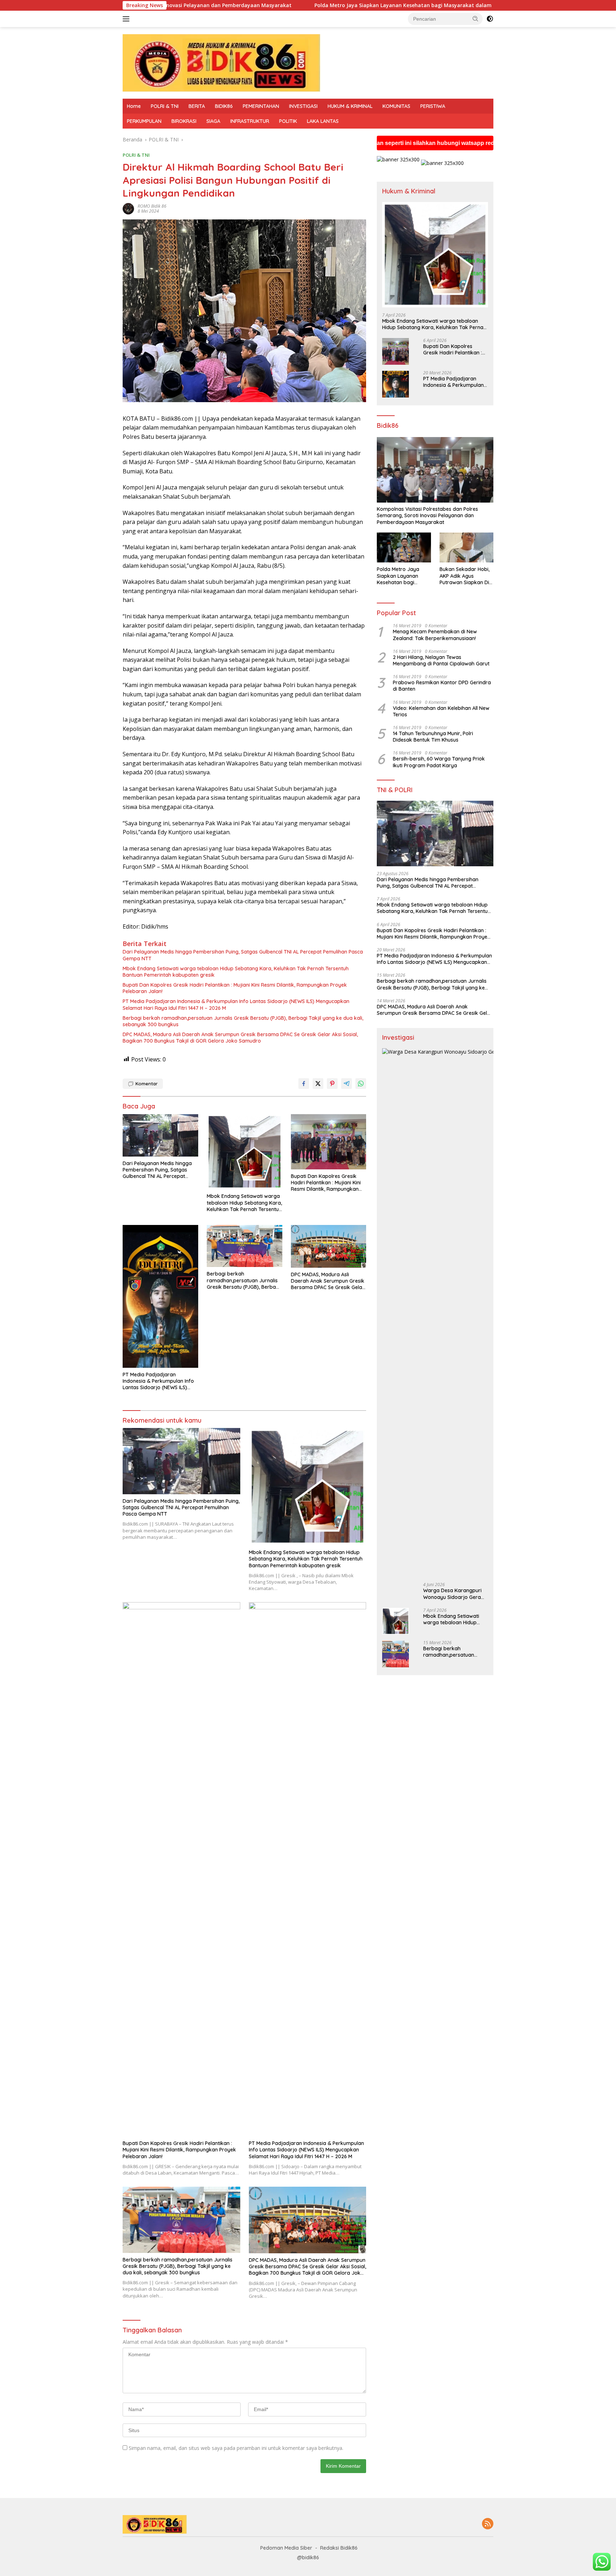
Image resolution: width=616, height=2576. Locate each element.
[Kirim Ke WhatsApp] (361, 1084)
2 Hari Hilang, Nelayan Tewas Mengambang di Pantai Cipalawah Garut (441, 661)
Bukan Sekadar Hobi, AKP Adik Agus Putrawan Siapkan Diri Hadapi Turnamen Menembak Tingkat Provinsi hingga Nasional (466, 576)
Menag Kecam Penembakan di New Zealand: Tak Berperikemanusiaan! (435, 635)
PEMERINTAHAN (261, 106)
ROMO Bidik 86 (152, 206)
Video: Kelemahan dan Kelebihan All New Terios (441, 711)
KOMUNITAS (396, 106)
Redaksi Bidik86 (339, 2548)
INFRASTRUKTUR (250, 121)
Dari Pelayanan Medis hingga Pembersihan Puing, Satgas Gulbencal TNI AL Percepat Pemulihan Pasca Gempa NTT (243, 955)
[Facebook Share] (304, 1084)
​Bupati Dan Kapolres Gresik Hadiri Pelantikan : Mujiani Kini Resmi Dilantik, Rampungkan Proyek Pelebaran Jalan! (235, 988)
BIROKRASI (184, 121)
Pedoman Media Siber (286, 2548)
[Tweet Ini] (318, 1084)
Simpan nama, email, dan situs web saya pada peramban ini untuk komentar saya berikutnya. (236, 2448)
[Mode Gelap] (490, 19)
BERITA (197, 106)
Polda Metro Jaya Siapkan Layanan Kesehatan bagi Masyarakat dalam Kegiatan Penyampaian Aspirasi (291, 5)
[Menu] (127, 19)
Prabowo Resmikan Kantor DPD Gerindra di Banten (442, 686)
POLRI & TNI (165, 106)
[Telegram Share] (346, 1084)
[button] (476, 19)
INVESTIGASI (303, 106)
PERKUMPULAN (144, 121)
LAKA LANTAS (323, 121)
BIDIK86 (224, 106)
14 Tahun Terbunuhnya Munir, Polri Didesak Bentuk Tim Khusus (433, 737)
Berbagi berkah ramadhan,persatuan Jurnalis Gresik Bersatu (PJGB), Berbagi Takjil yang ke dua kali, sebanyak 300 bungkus (243, 1021)
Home (134, 106)
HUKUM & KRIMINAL (350, 106)
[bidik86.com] (222, 62)
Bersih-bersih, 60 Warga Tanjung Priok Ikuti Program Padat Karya (439, 762)
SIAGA (213, 121)
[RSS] (488, 2524)
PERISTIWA (433, 106)
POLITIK (288, 121)
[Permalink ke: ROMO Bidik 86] (128, 208)
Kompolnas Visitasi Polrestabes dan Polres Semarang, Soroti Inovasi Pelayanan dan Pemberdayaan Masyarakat (427, 516)
